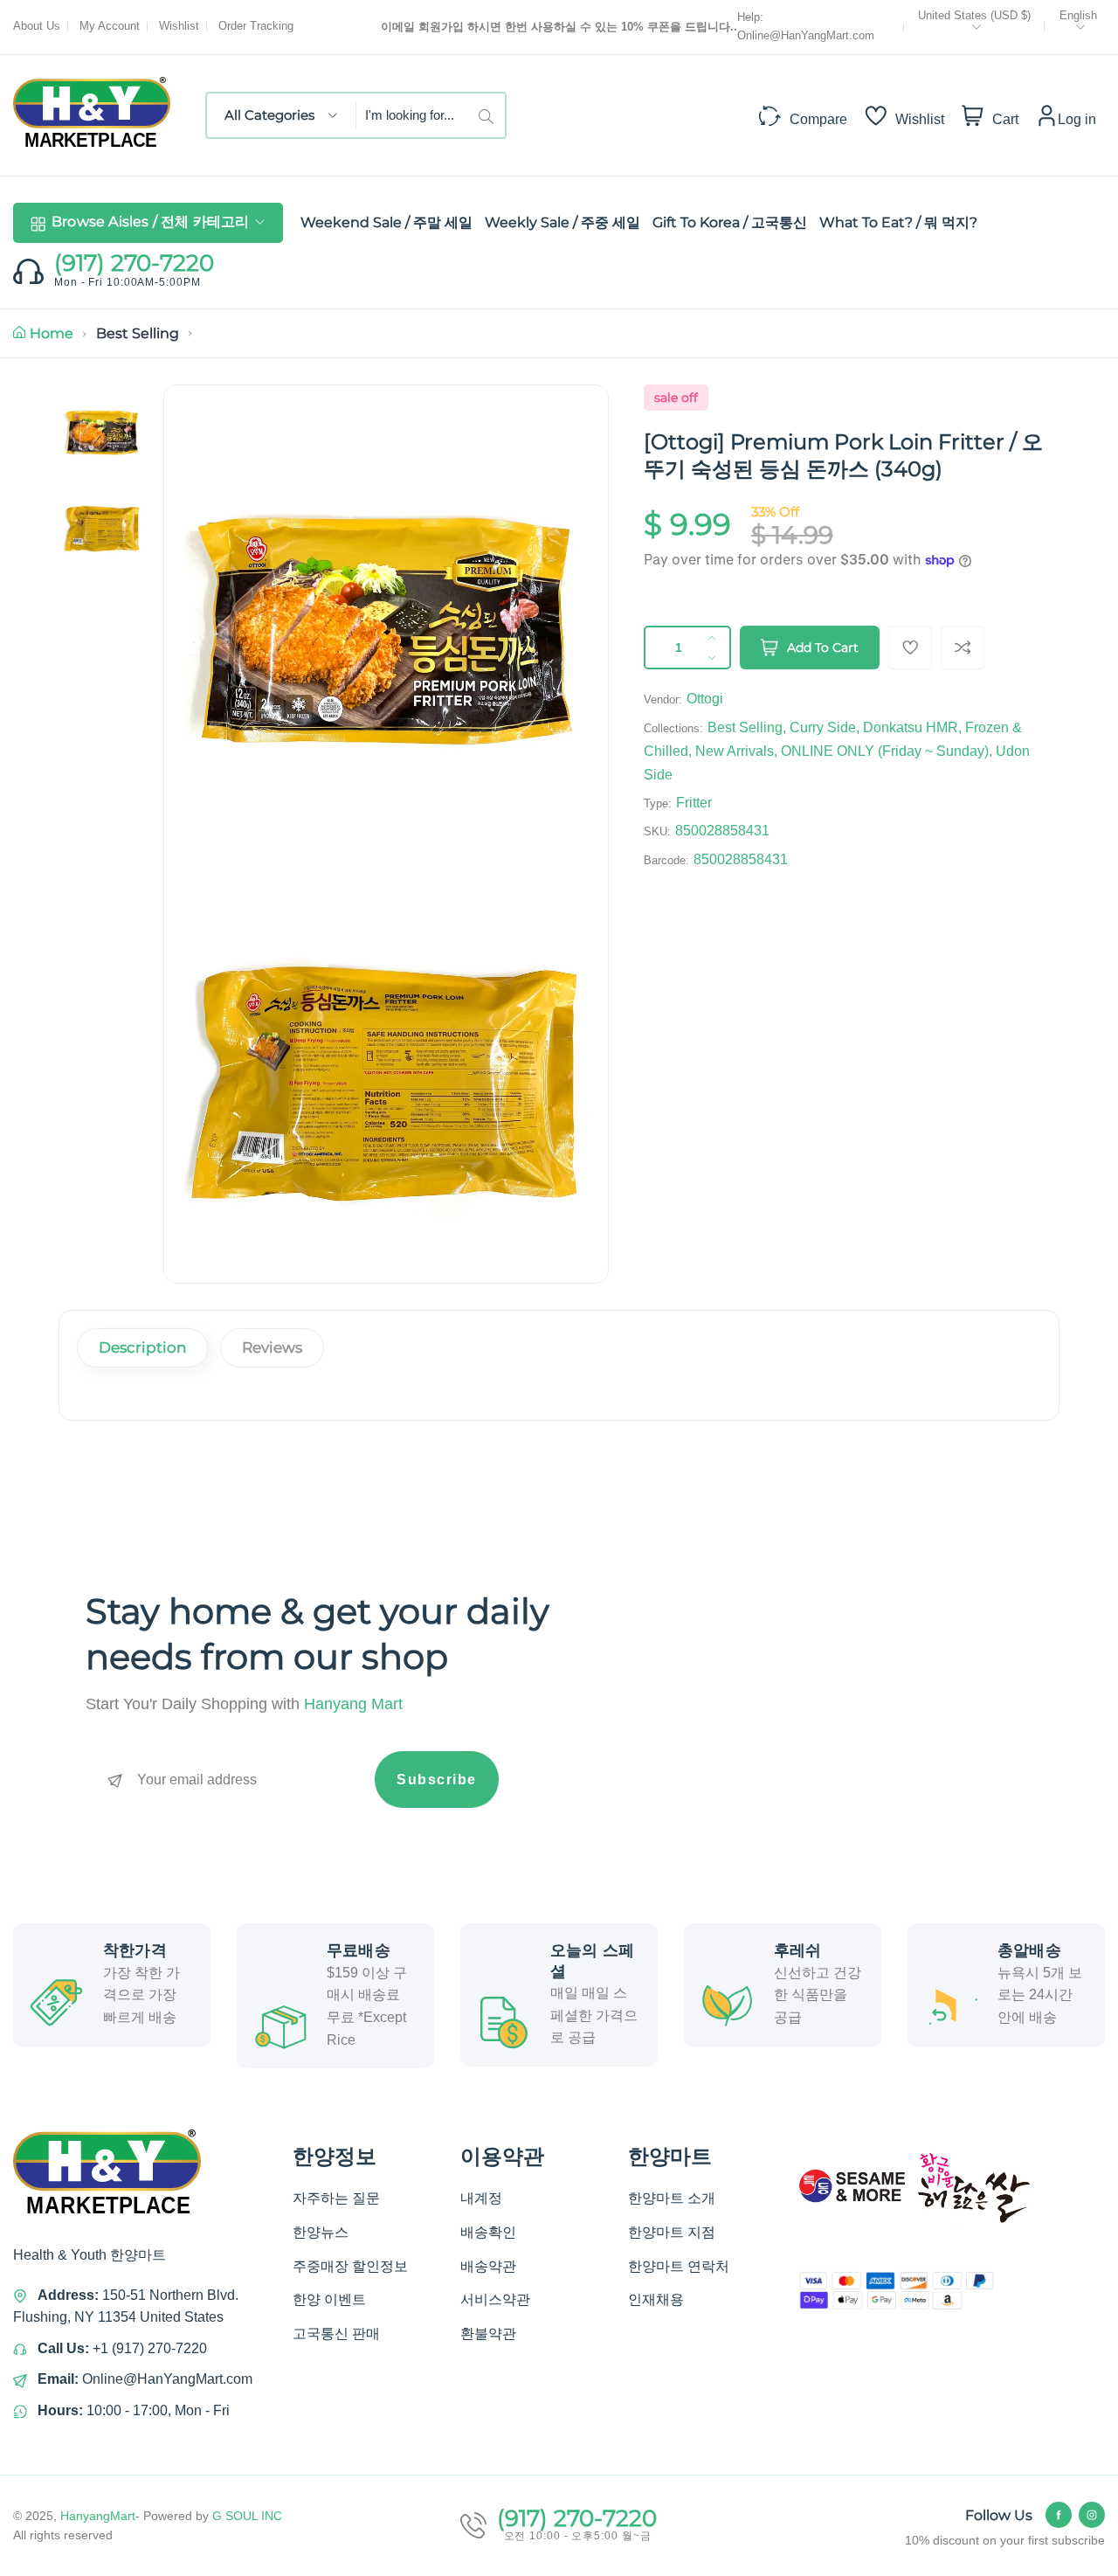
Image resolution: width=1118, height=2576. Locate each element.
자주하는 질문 (336, 2198)
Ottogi (705, 699)
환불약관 (488, 2334)
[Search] (492, 115)
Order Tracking (256, 26)
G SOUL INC (247, 2516)
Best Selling (138, 333)
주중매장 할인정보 (350, 2266)
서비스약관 (495, 2299)
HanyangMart (98, 2516)
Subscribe (437, 1780)
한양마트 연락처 (679, 2266)
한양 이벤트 (329, 2299)
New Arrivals (735, 751)
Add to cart (823, 647)
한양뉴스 (321, 2232)
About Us (37, 26)
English (1078, 15)
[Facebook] (1059, 2515)
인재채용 (656, 2299)
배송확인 (488, 2232)
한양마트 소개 (672, 2198)
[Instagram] (1092, 2515)
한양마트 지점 (672, 2232)
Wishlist (179, 26)
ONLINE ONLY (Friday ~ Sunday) (885, 751)
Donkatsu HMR (911, 727)
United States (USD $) (974, 15)
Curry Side (823, 727)
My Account (110, 26)
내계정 (481, 2198)
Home (52, 333)
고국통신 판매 (336, 2334)
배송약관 (488, 2266)
